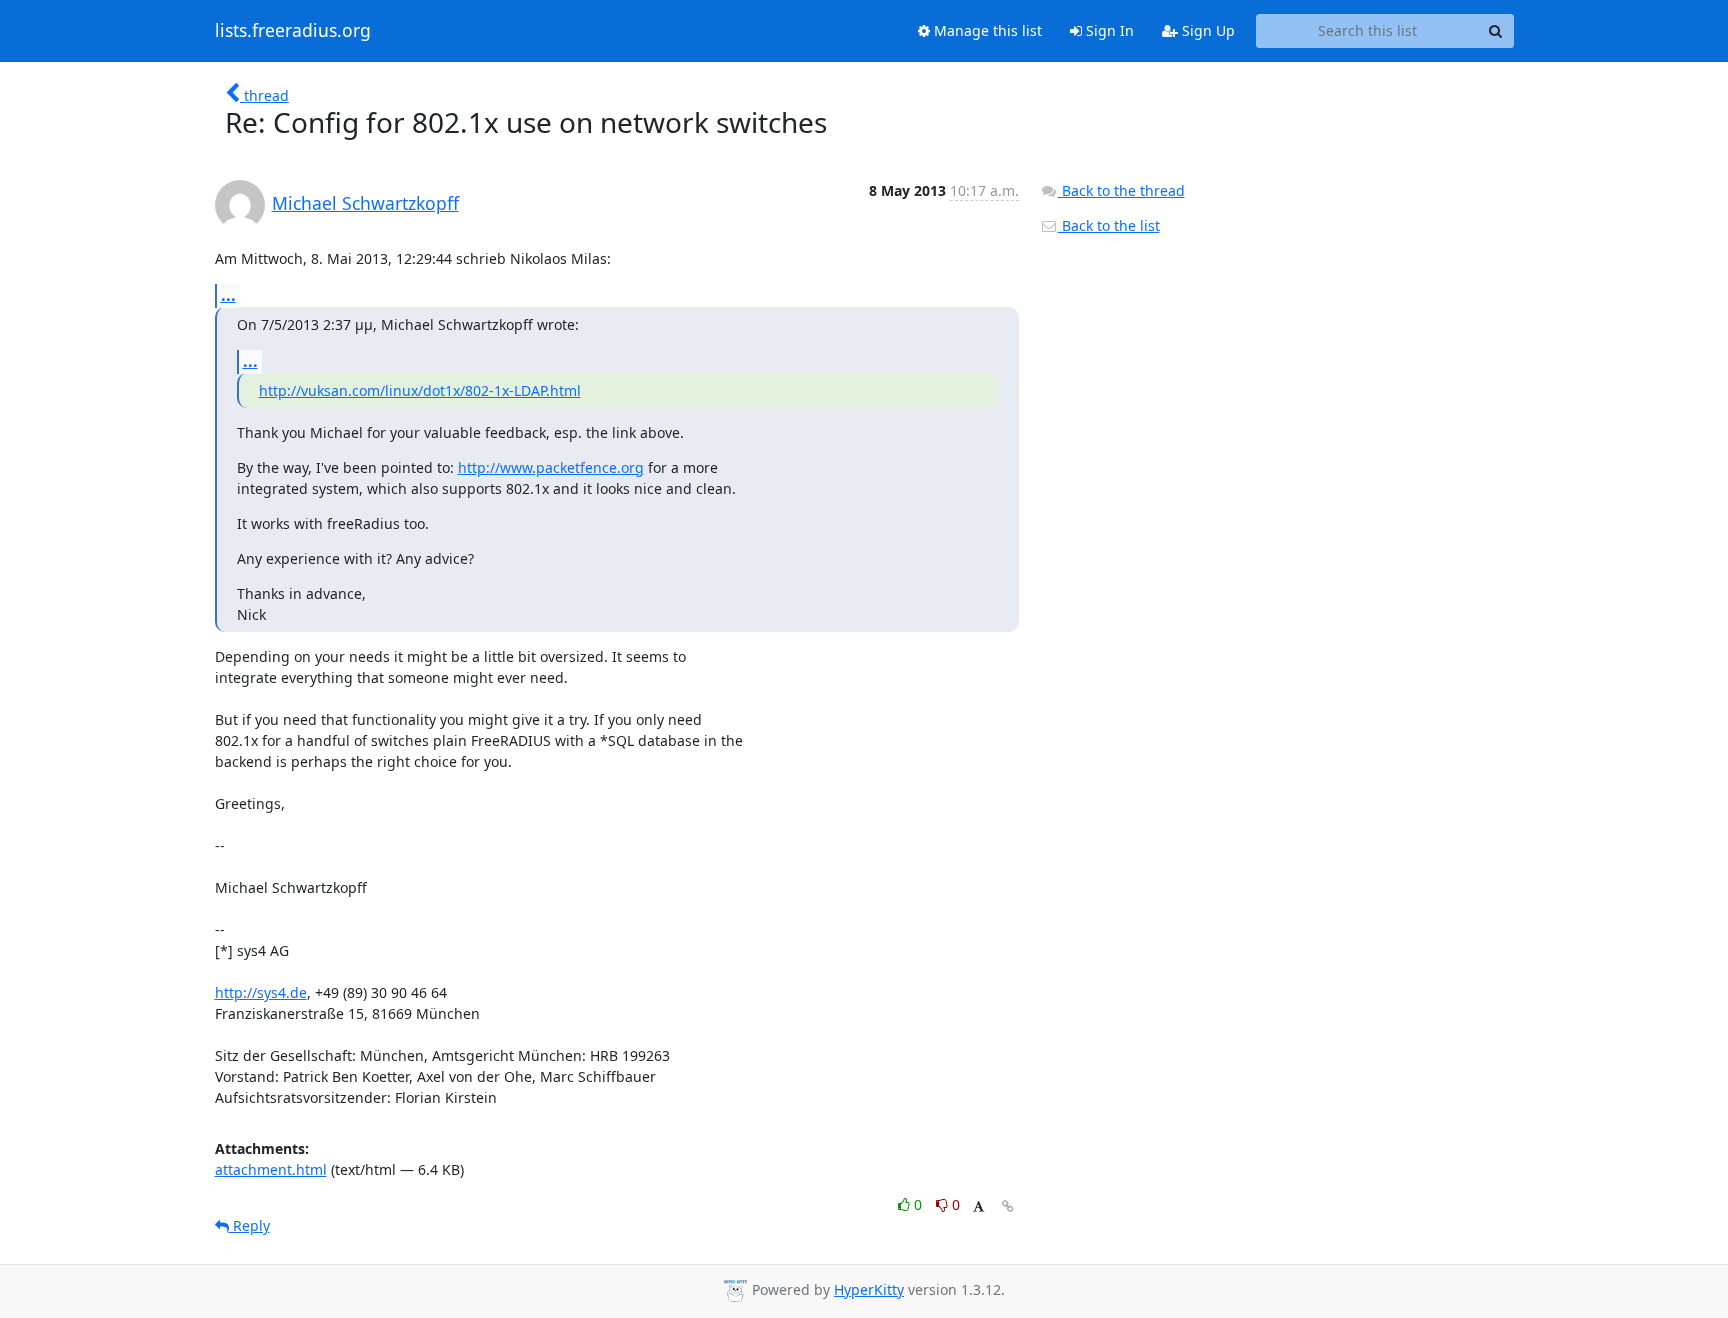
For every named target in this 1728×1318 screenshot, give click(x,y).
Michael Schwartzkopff (365, 203)
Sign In (1108, 30)
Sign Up (1206, 30)
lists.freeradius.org (293, 31)
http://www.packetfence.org (551, 467)
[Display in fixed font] (978, 1207)
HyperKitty (869, 1289)
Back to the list (1109, 225)
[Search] (1496, 31)
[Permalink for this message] (1008, 1206)
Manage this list (986, 30)
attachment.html (271, 1169)
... (228, 295)
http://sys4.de (261, 992)
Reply (249, 1225)
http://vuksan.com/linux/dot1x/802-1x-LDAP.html (420, 390)
